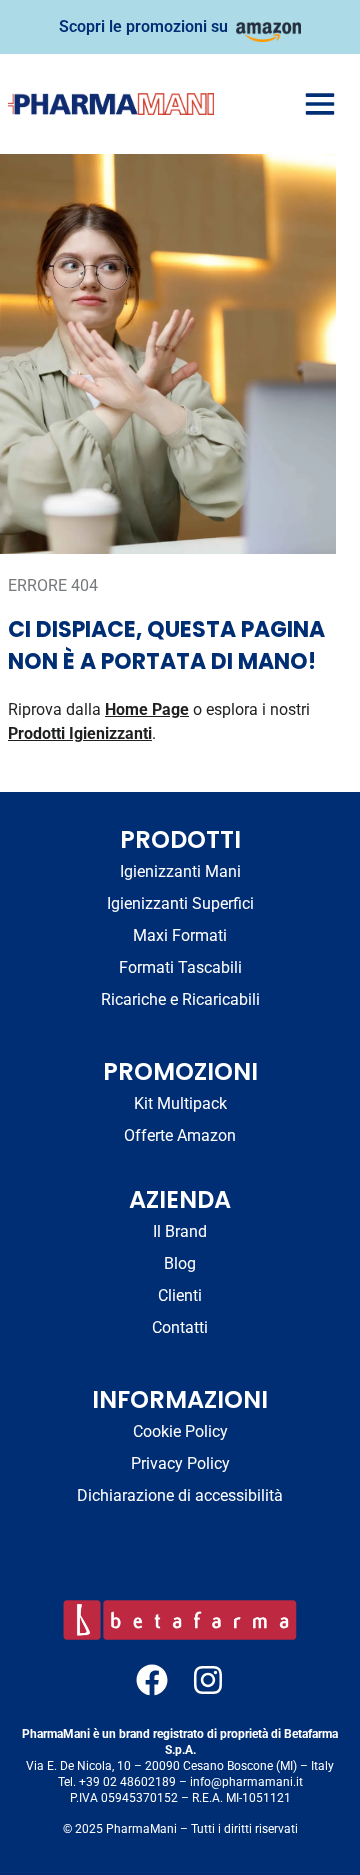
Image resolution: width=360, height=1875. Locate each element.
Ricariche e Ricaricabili (180, 999)
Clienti (180, 1295)
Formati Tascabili (180, 967)
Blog (180, 1263)
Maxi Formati (180, 935)
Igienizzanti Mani (180, 871)
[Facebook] (152, 1680)
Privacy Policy (180, 1463)
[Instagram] (208, 1680)
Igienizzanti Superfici (180, 903)
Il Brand (180, 1231)
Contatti (180, 1327)
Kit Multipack (180, 1103)
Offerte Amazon (180, 1135)
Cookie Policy (180, 1431)
